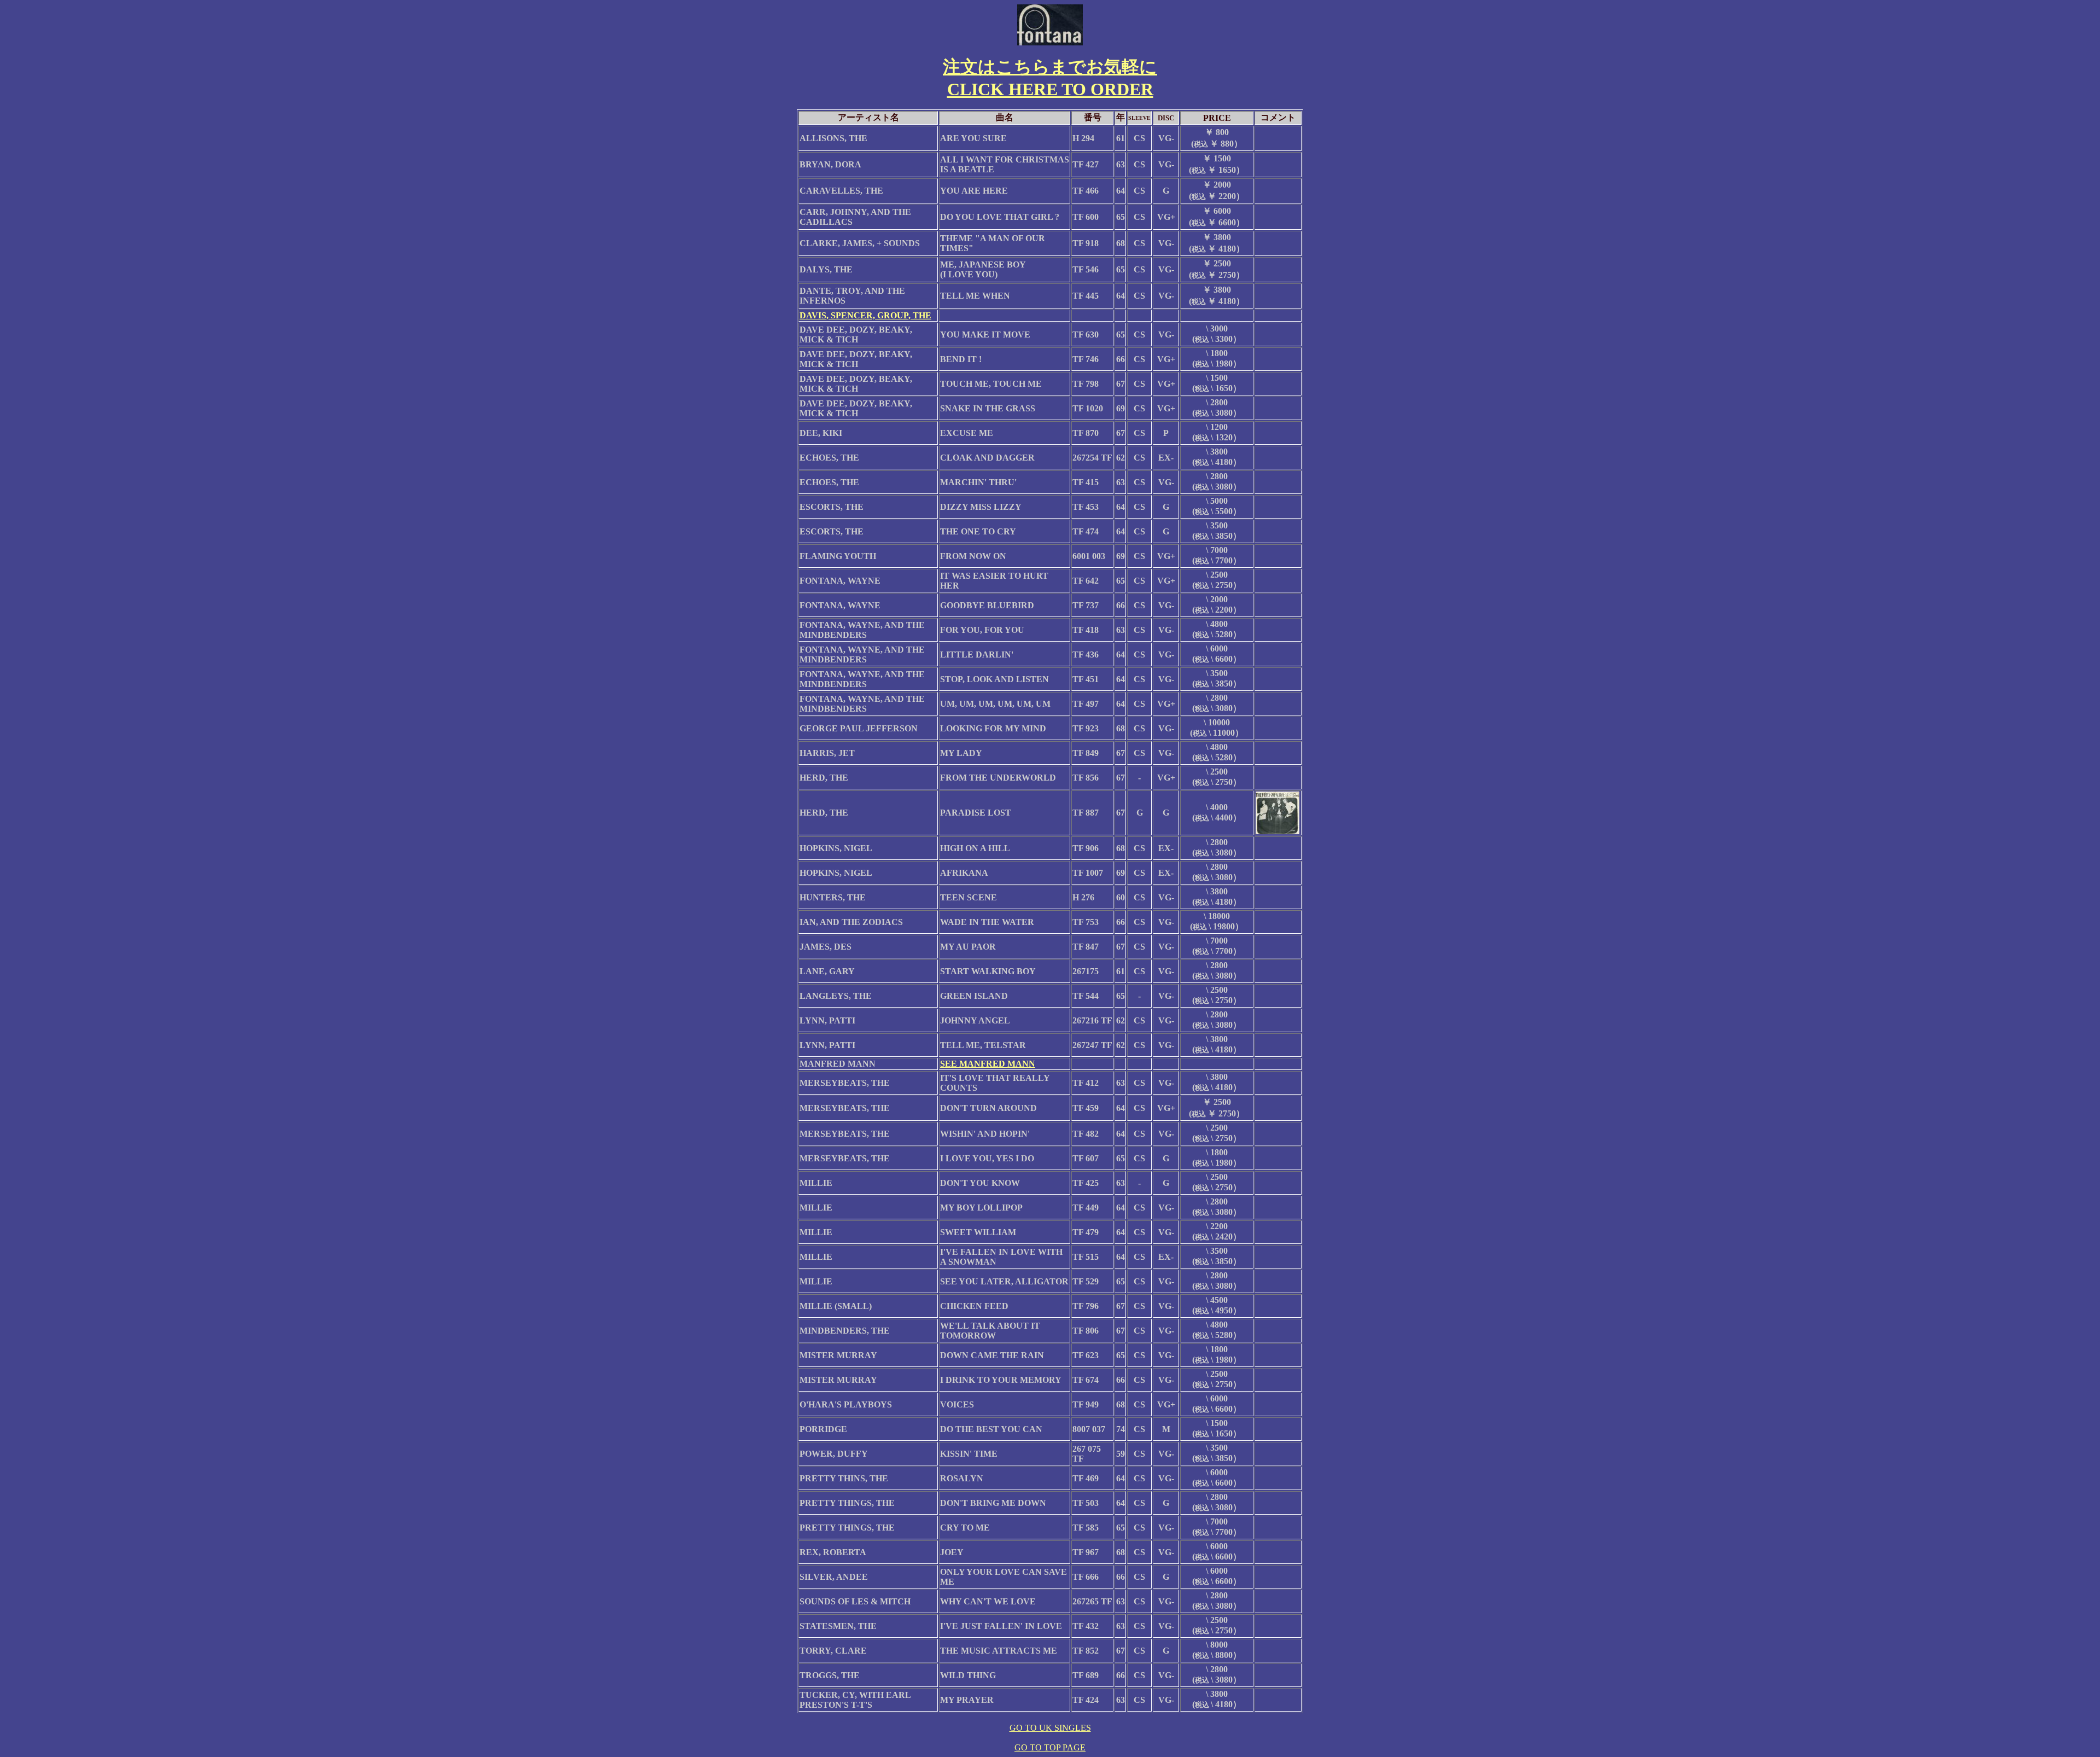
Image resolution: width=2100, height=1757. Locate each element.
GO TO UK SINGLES (1050, 1728)
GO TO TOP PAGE (1050, 1747)
